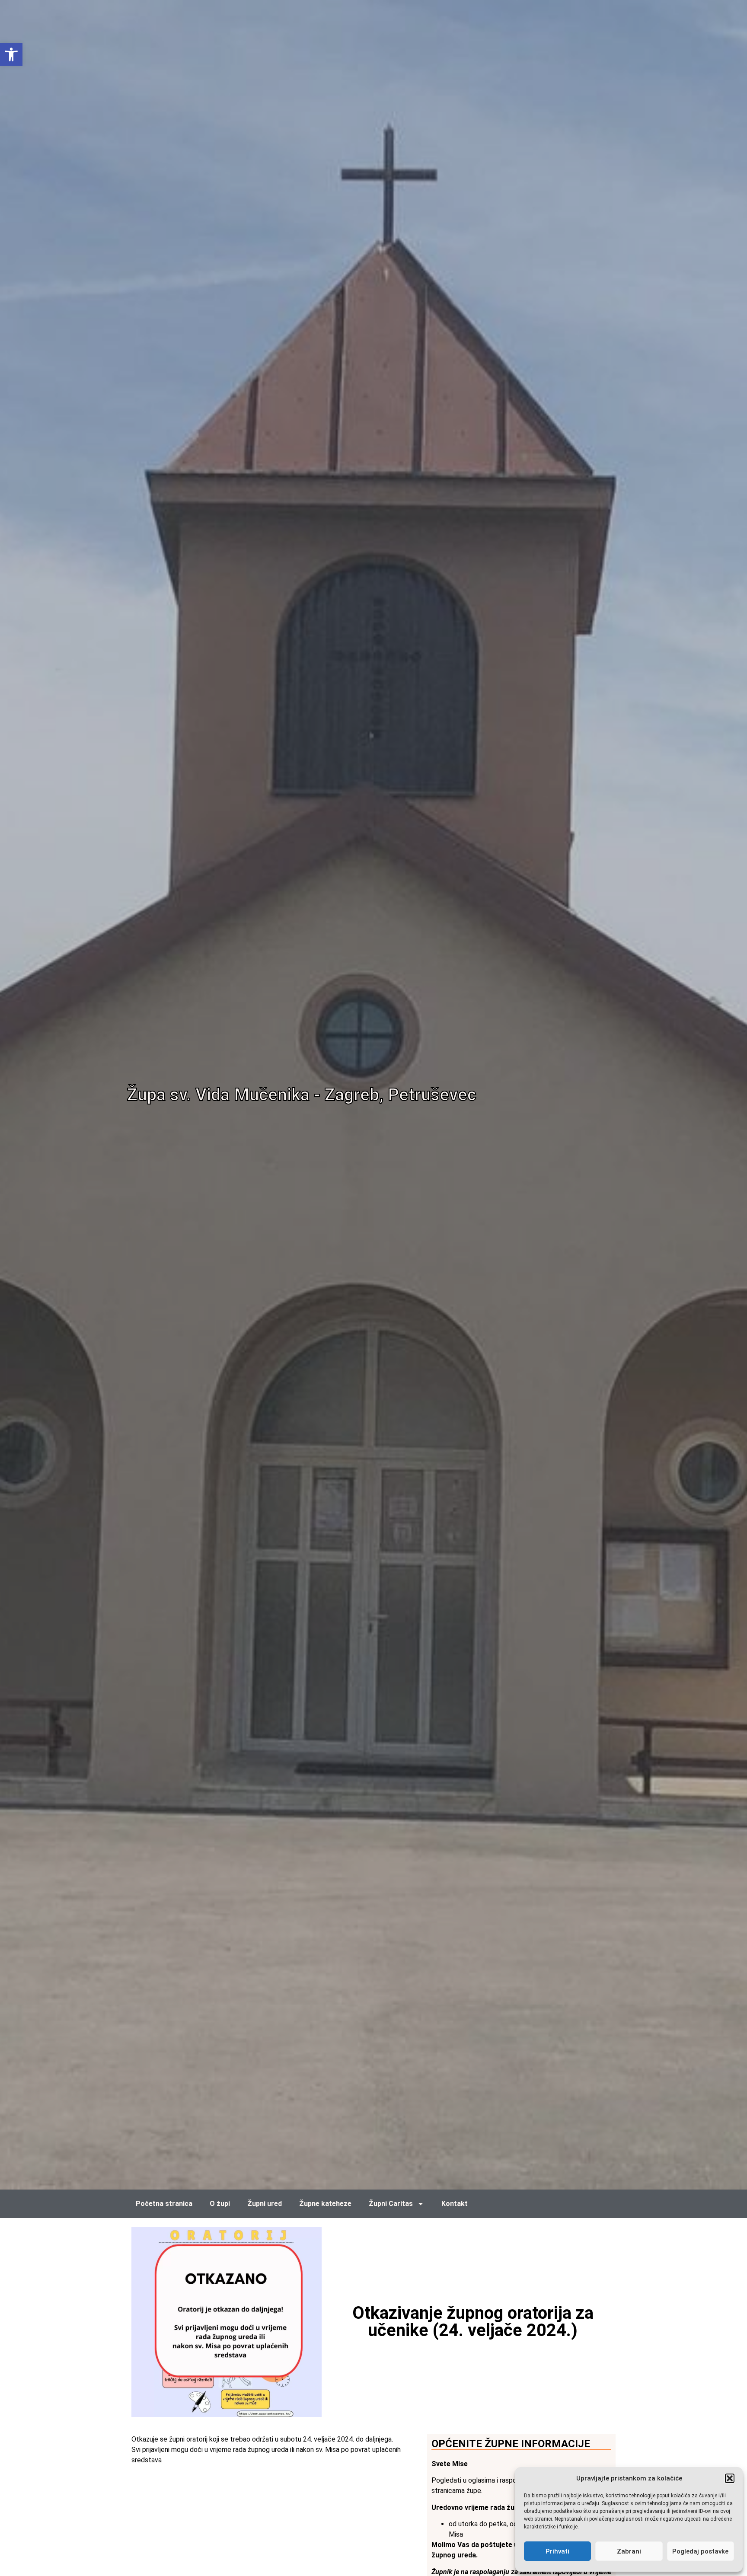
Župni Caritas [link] (391, 2204)
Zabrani (629, 2551)
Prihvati (557, 2551)
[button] (730, 2478)
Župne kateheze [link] (325, 2204)
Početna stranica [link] (164, 2204)
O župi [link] (220, 2204)
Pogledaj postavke (700, 2551)
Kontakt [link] (455, 2204)
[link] (11, 54)
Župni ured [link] (265, 2204)
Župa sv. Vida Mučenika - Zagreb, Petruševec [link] (302, 1095)
